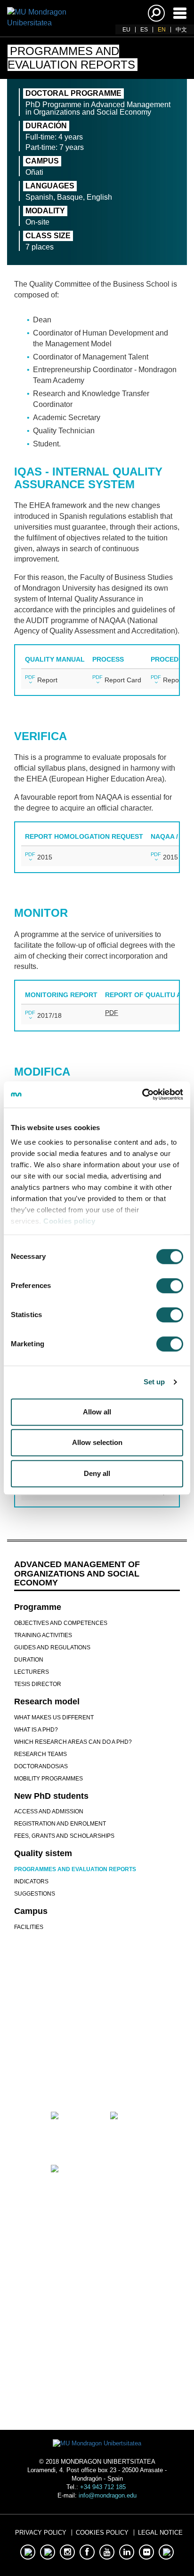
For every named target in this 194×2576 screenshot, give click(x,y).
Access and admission (49, 1811)
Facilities (29, 1927)
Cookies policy (69, 1221)
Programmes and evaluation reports (75, 1869)
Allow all (97, 1412)
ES (144, 30)
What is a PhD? (36, 1730)
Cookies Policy (102, 2533)
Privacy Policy (41, 2533)
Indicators (31, 1881)
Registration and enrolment (60, 1824)
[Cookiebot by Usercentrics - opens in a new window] (142, 1094)
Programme (38, 1607)
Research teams (40, 1754)
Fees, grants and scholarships (64, 1836)
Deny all (97, 1473)
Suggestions (35, 1894)
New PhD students (51, 1796)
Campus (31, 1911)
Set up (154, 1382)
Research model (47, 1702)
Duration (29, 1660)
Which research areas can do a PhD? (73, 1742)
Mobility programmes (48, 1779)
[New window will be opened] (67, 2075)
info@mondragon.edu (108, 2495)
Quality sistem (43, 1853)
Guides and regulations (52, 1647)
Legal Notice (160, 2533)
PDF (30, 677)
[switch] (170, 1286)
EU (126, 30)
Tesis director (38, 1684)
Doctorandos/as (41, 1766)
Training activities (43, 1635)
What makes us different (54, 1717)
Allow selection (97, 1442)
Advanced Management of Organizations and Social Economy (77, 1574)
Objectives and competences (61, 1623)
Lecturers (32, 1672)
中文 (181, 30)
